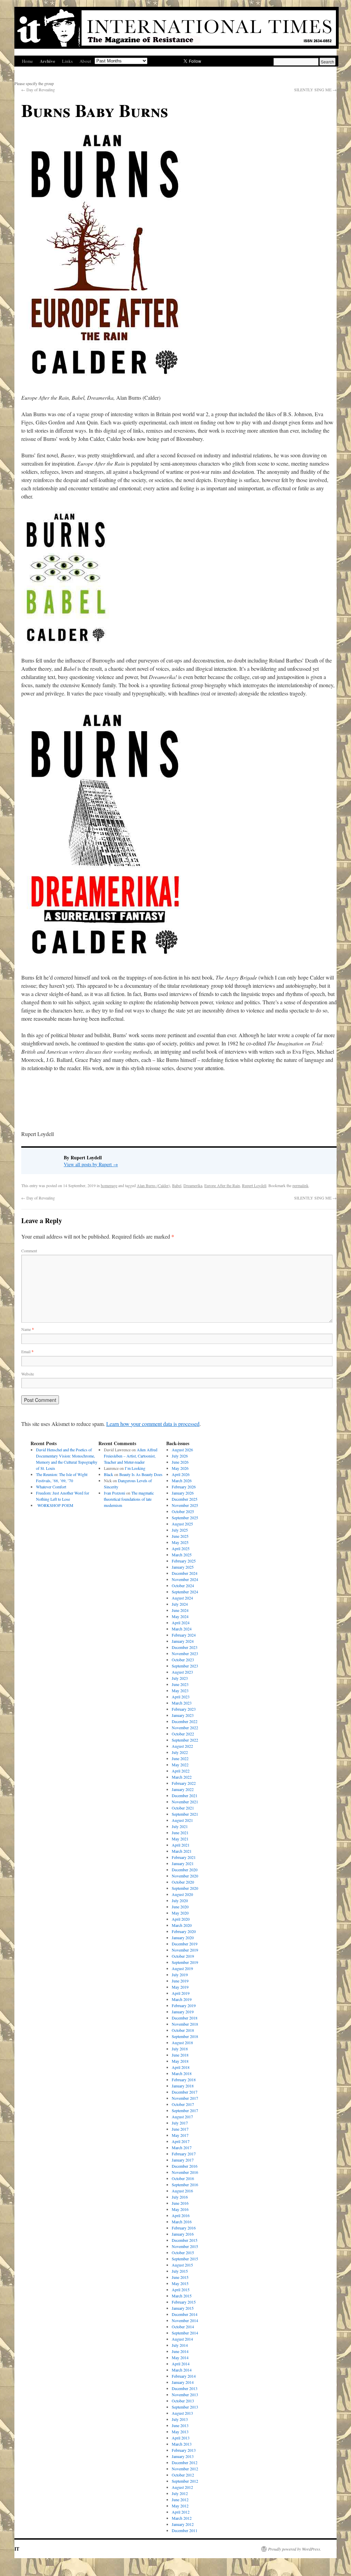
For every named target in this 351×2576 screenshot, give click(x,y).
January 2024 (183, 1641)
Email (27, 1351)
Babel (177, 1185)
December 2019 (185, 1944)
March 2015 (182, 2296)
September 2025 (185, 1518)
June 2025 (180, 1536)
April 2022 (181, 1771)
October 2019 (183, 1956)
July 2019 (180, 1975)
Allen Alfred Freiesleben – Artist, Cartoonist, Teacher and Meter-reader (131, 1456)
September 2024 (185, 1592)
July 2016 (180, 2197)
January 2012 (183, 2524)
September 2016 (185, 2185)
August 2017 (182, 2117)
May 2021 (180, 1839)
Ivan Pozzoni (114, 1493)
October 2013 (183, 2401)
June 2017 (180, 2129)
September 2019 (185, 1962)
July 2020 (180, 1900)
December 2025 (185, 1499)
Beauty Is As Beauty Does (141, 1474)
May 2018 (180, 2061)
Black (108, 1474)
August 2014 (182, 2339)
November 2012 (185, 2469)
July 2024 (180, 1604)
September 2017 (185, 2110)
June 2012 (180, 2499)
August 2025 (182, 1524)
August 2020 (182, 1894)
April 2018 (181, 2067)
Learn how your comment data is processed (153, 1424)
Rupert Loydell (254, 1185)
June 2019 (180, 1981)
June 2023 (180, 1684)
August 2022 (182, 1746)
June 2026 (180, 1462)
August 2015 (182, 2265)
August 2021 (182, 1820)
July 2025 (180, 1530)
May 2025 (180, 1542)
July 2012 (180, 2493)
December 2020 (185, 1870)
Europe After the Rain (222, 1185)
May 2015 (180, 2283)
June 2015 (180, 2277)
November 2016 (185, 2172)
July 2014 (180, 2345)
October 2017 (183, 2104)
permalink (300, 1185)
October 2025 (183, 1511)
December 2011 (185, 2530)
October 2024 (183, 1585)
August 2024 (182, 1598)
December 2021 (185, 1795)
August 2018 (182, 2042)
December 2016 (185, 2166)
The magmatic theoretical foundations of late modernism (129, 1499)
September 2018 (185, 2036)
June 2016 (180, 2203)
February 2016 (184, 2228)
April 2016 (181, 2215)
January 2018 (183, 2086)
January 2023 (183, 1715)
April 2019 (181, 1993)
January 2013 (183, 2456)
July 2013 (180, 2419)
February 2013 (184, 2450)
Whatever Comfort (51, 1487)
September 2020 (185, 1888)
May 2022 (180, 1765)
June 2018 (180, 2055)
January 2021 (183, 1863)
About (85, 61)
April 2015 (181, 2290)
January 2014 (183, 2382)
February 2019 (184, 2005)
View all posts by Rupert (91, 1164)
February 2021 (184, 1857)
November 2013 (185, 2394)
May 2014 (180, 2357)
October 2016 (183, 2178)
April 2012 (181, 2512)
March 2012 (182, 2518)
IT (17, 2549)
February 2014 (184, 2376)
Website (28, 1374)
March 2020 (182, 1925)
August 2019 (182, 1968)
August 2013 (182, 2413)
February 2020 (184, 1931)
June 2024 (180, 1610)
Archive (47, 61)
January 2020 (183, 1937)
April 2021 (181, 1845)
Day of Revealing (39, 90)
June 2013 (180, 2425)
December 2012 (185, 2462)
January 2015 (183, 2308)
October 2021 (183, 1808)
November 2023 (185, 1653)
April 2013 (181, 2438)
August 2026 (182, 1450)
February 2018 (184, 2080)
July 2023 (180, 1678)
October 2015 (183, 2252)
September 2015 (185, 2259)
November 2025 (185, 1505)
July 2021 (180, 1826)
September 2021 (185, 1814)
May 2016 (180, 2209)
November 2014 (185, 2320)
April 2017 (181, 2141)
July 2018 (180, 2049)
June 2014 (180, 2351)
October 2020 (183, 1882)
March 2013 (182, 2444)
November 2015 (185, 2246)
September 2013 (185, 2407)
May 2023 (180, 1690)
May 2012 (180, 2506)
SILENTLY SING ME (315, 90)
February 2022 (184, 1783)
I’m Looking (135, 1468)
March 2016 (182, 2222)
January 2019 (183, 2012)
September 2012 (185, 2481)
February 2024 (184, 1635)
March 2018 (182, 2073)
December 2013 (185, 2388)
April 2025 (181, 1548)
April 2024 (181, 1623)
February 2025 (184, 1561)
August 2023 (182, 1672)
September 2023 (185, 1666)
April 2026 (181, 1474)
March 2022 (182, 1777)
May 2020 (180, 1913)
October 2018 (183, 2030)
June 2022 (180, 1758)
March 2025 (182, 1555)
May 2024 (180, 1616)
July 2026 (180, 1456)
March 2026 (182, 1480)
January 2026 (183, 1493)
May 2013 (180, 2432)
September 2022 (185, 1740)
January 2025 (183, 1567)
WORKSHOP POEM (55, 1505)
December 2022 (185, 1721)
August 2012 (182, 2487)
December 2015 (185, 2240)
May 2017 (180, 2135)
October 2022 (183, 1734)
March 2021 (182, 1851)
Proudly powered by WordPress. (295, 2549)
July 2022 (180, 1752)
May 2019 (180, 1987)
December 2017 (185, 2092)
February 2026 (184, 1487)
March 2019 (182, 1999)
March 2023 (182, 1703)
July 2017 (180, 2123)
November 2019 (185, 1950)
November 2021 (185, 1802)
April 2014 (181, 2364)
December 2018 (185, 2018)
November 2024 (185, 1579)
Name (28, 1329)
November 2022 (185, 1728)
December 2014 (185, 2314)
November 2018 (185, 2024)
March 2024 (182, 1629)
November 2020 (185, 1876)
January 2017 (183, 2160)
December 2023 (185, 1647)
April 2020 (181, 1919)
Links (67, 61)
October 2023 (183, 1660)
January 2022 (183, 1789)
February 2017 (184, 2154)
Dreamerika (193, 1185)
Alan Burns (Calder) (153, 1185)
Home (27, 61)
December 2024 (185, 1573)
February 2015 (184, 2302)
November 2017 (185, 2098)
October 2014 (183, 2327)
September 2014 (185, 2333)
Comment (29, 1251)
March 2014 (182, 2370)
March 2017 (182, 2147)
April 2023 (181, 1697)
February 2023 (184, 1709)
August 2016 (182, 2191)
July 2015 (180, 2271)
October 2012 (183, 2475)
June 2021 (180, 1833)
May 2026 (180, 1468)
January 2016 (183, 2234)
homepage (109, 1185)
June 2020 (180, 1907)
